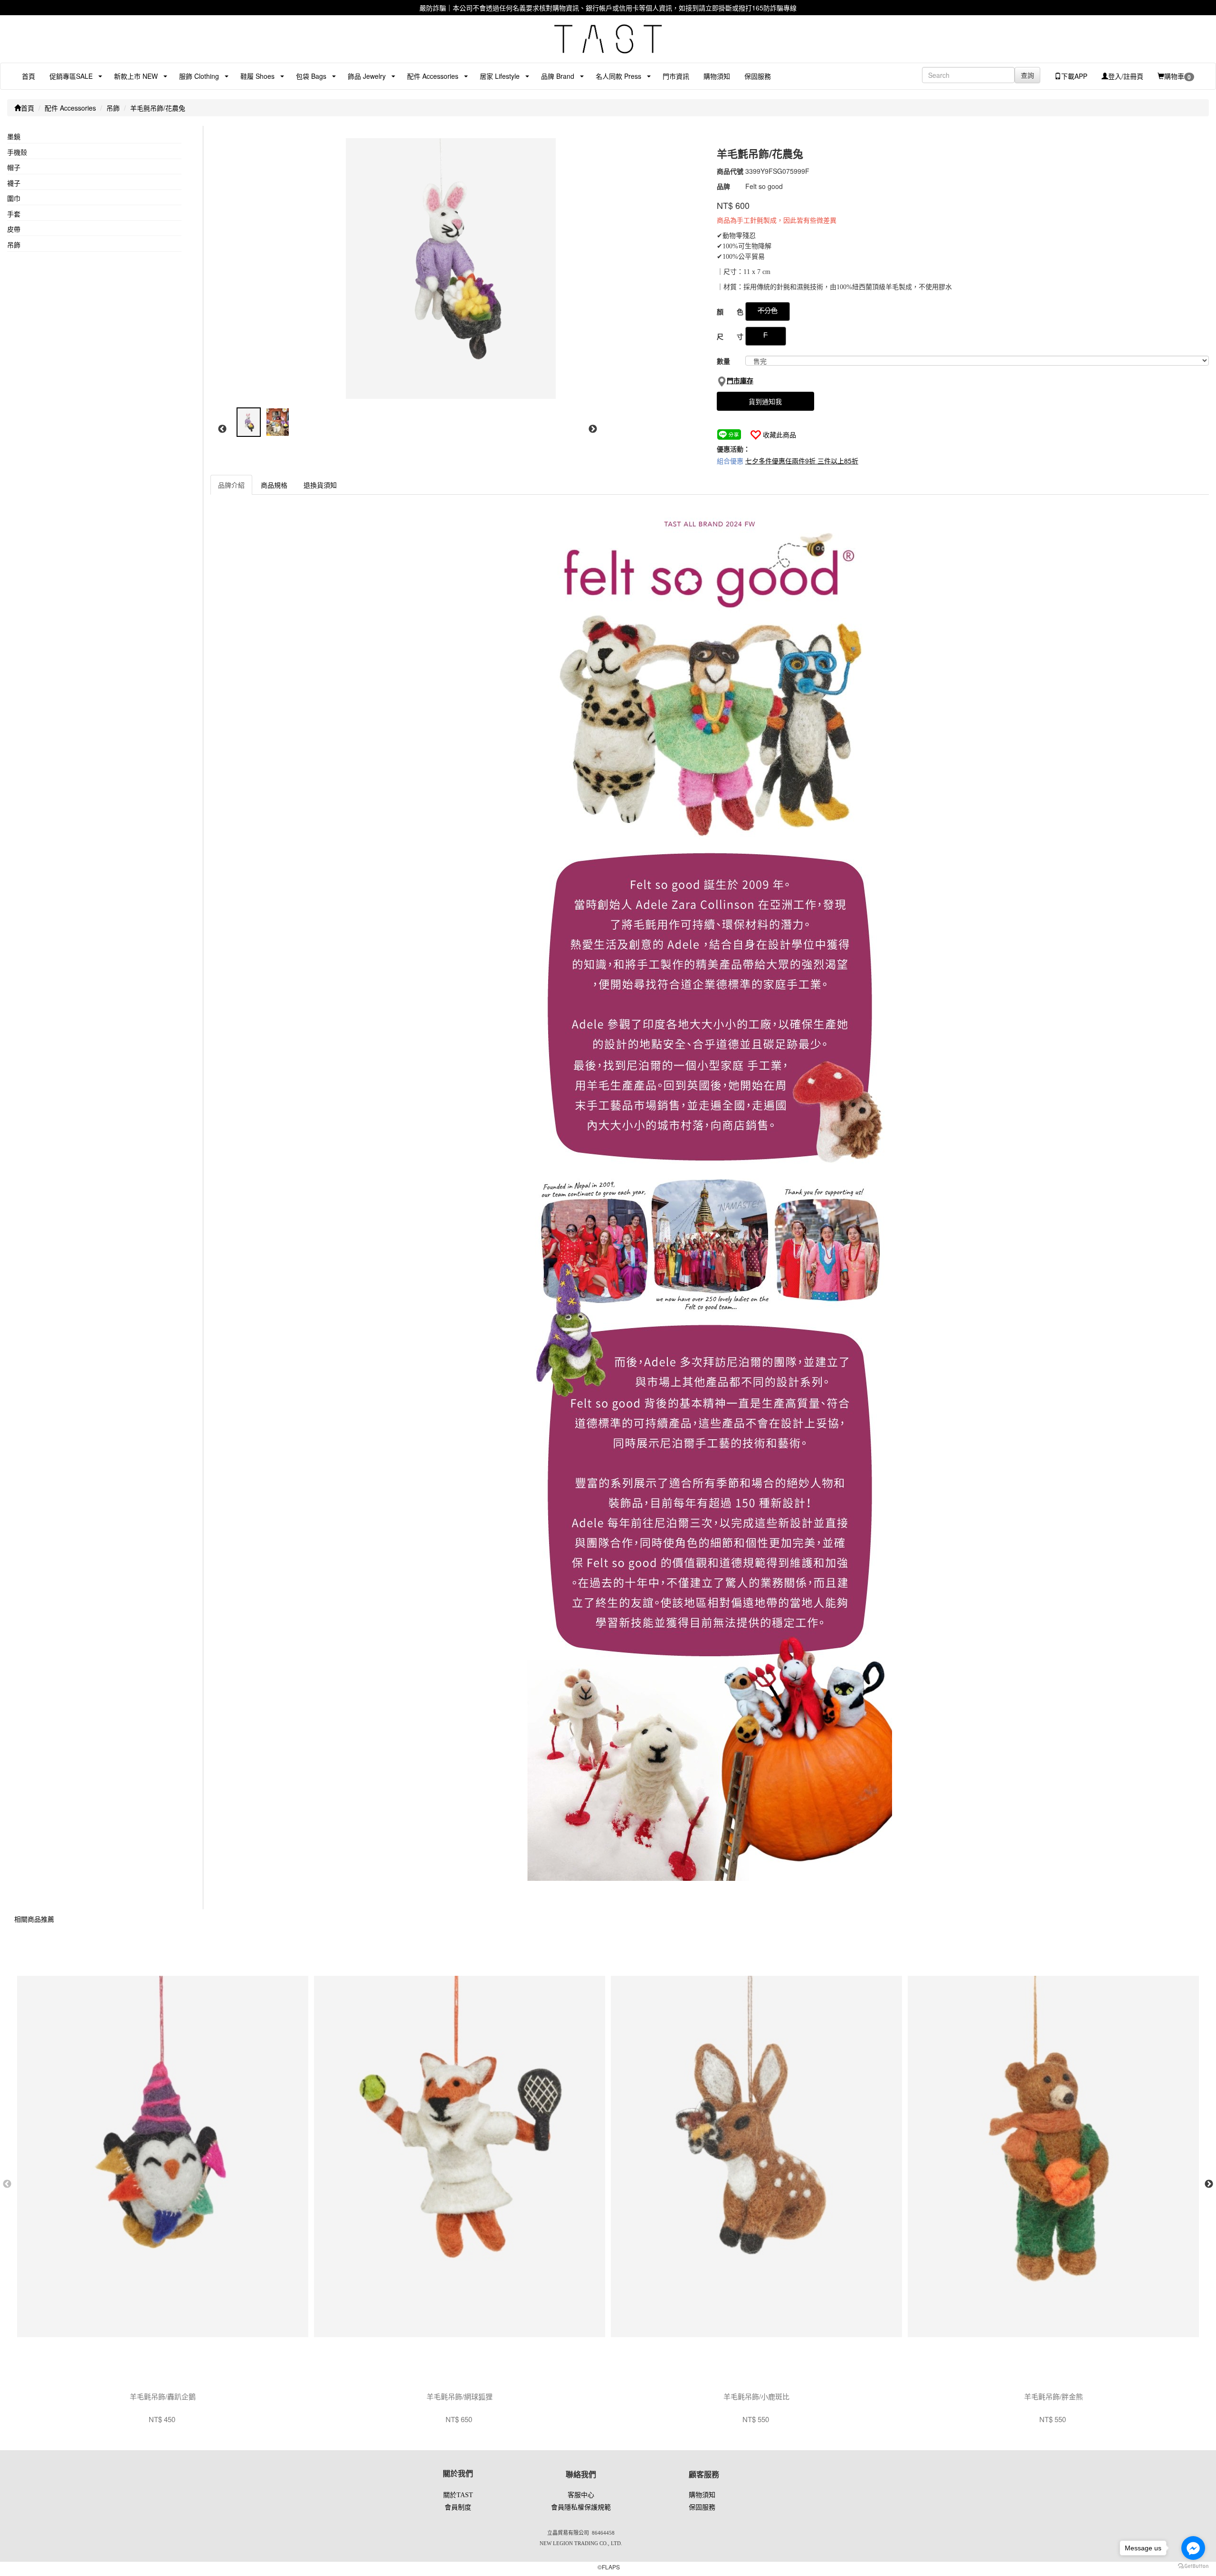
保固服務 (758, 76)
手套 (14, 214)
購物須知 (717, 76)
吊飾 (113, 108)
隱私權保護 (581, 2507)
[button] (67, 76)
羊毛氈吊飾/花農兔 (158, 108)
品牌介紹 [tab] (231, 485)
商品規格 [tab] (274, 485)
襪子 (14, 183)
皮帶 (14, 229)
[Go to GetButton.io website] (1193, 2566)
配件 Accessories (70, 108)
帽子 (14, 167)
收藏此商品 (779, 434)
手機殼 (17, 152)
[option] (456, 269)
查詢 (1027, 75)
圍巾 (14, 198)
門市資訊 (676, 76)
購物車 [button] (1178, 76)
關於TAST (458, 2495)
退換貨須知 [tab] (320, 485)
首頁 (28, 76)
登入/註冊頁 (1126, 76)
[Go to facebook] (1193, 2548)
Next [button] (593, 429)
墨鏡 (14, 136)
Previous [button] (222, 429)
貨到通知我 (765, 401)
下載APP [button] (1074, 76)
